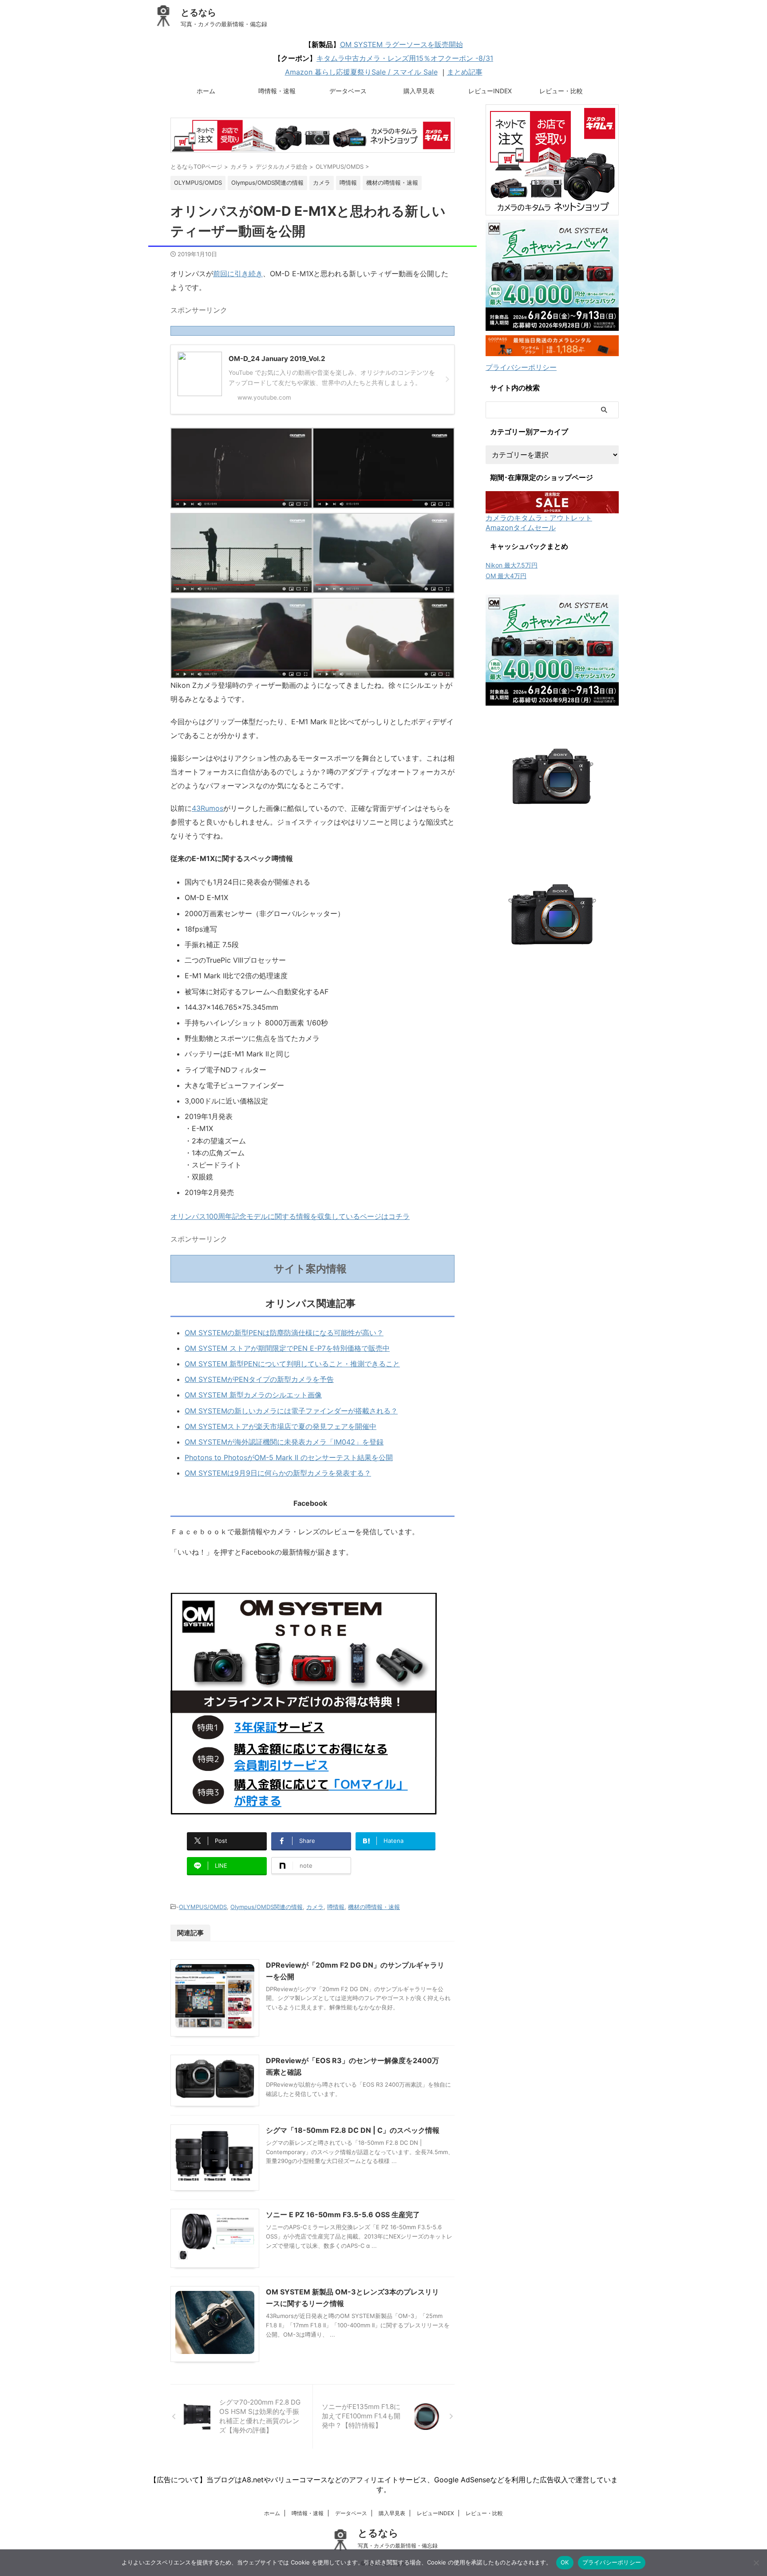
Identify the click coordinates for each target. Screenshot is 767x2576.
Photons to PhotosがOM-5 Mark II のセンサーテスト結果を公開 (289, 1457)
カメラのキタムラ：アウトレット (539, 518)
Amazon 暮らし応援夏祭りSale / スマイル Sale (361, 72)
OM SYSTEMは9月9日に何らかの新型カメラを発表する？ (278, 1473)
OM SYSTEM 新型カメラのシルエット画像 (253, 1395)
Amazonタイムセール (521, 528)
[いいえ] (756, 2563)
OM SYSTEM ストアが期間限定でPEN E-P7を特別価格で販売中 (287, 1348)
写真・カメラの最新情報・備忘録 (398, 2546)
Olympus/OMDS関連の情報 (267, 1907)
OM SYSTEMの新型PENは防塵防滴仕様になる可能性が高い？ (284, 1333)
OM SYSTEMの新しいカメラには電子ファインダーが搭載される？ (291, 1411)
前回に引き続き (238, 274)
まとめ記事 (465, 72)
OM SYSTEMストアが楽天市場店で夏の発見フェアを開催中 (281, 1426)
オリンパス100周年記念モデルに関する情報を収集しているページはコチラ (290, 1216)
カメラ (315, 1907)
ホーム (206, 91)
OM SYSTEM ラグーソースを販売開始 (401, 44)
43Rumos (208, 808)
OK (565, 2562)
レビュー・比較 (561, 91)
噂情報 (336, 1907)
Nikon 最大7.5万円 (512, 565)
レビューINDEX (490, 91)
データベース (348, 91)
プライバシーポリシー (521, 367)
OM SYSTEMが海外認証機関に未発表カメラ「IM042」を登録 (284, 1442)
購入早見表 (419, 91)
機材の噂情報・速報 (374, 1907)
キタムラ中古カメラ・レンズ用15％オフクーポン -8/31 (405, 58)
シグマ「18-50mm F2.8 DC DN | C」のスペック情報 (353, 2130)
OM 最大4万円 (506, 576)
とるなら (198, 12)
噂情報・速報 (277, 91)
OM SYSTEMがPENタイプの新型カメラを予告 (259, 1379)
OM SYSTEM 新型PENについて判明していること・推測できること (292, 1364)
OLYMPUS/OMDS (203, 1907)
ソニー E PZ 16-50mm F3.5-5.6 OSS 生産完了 (343, 2215)
